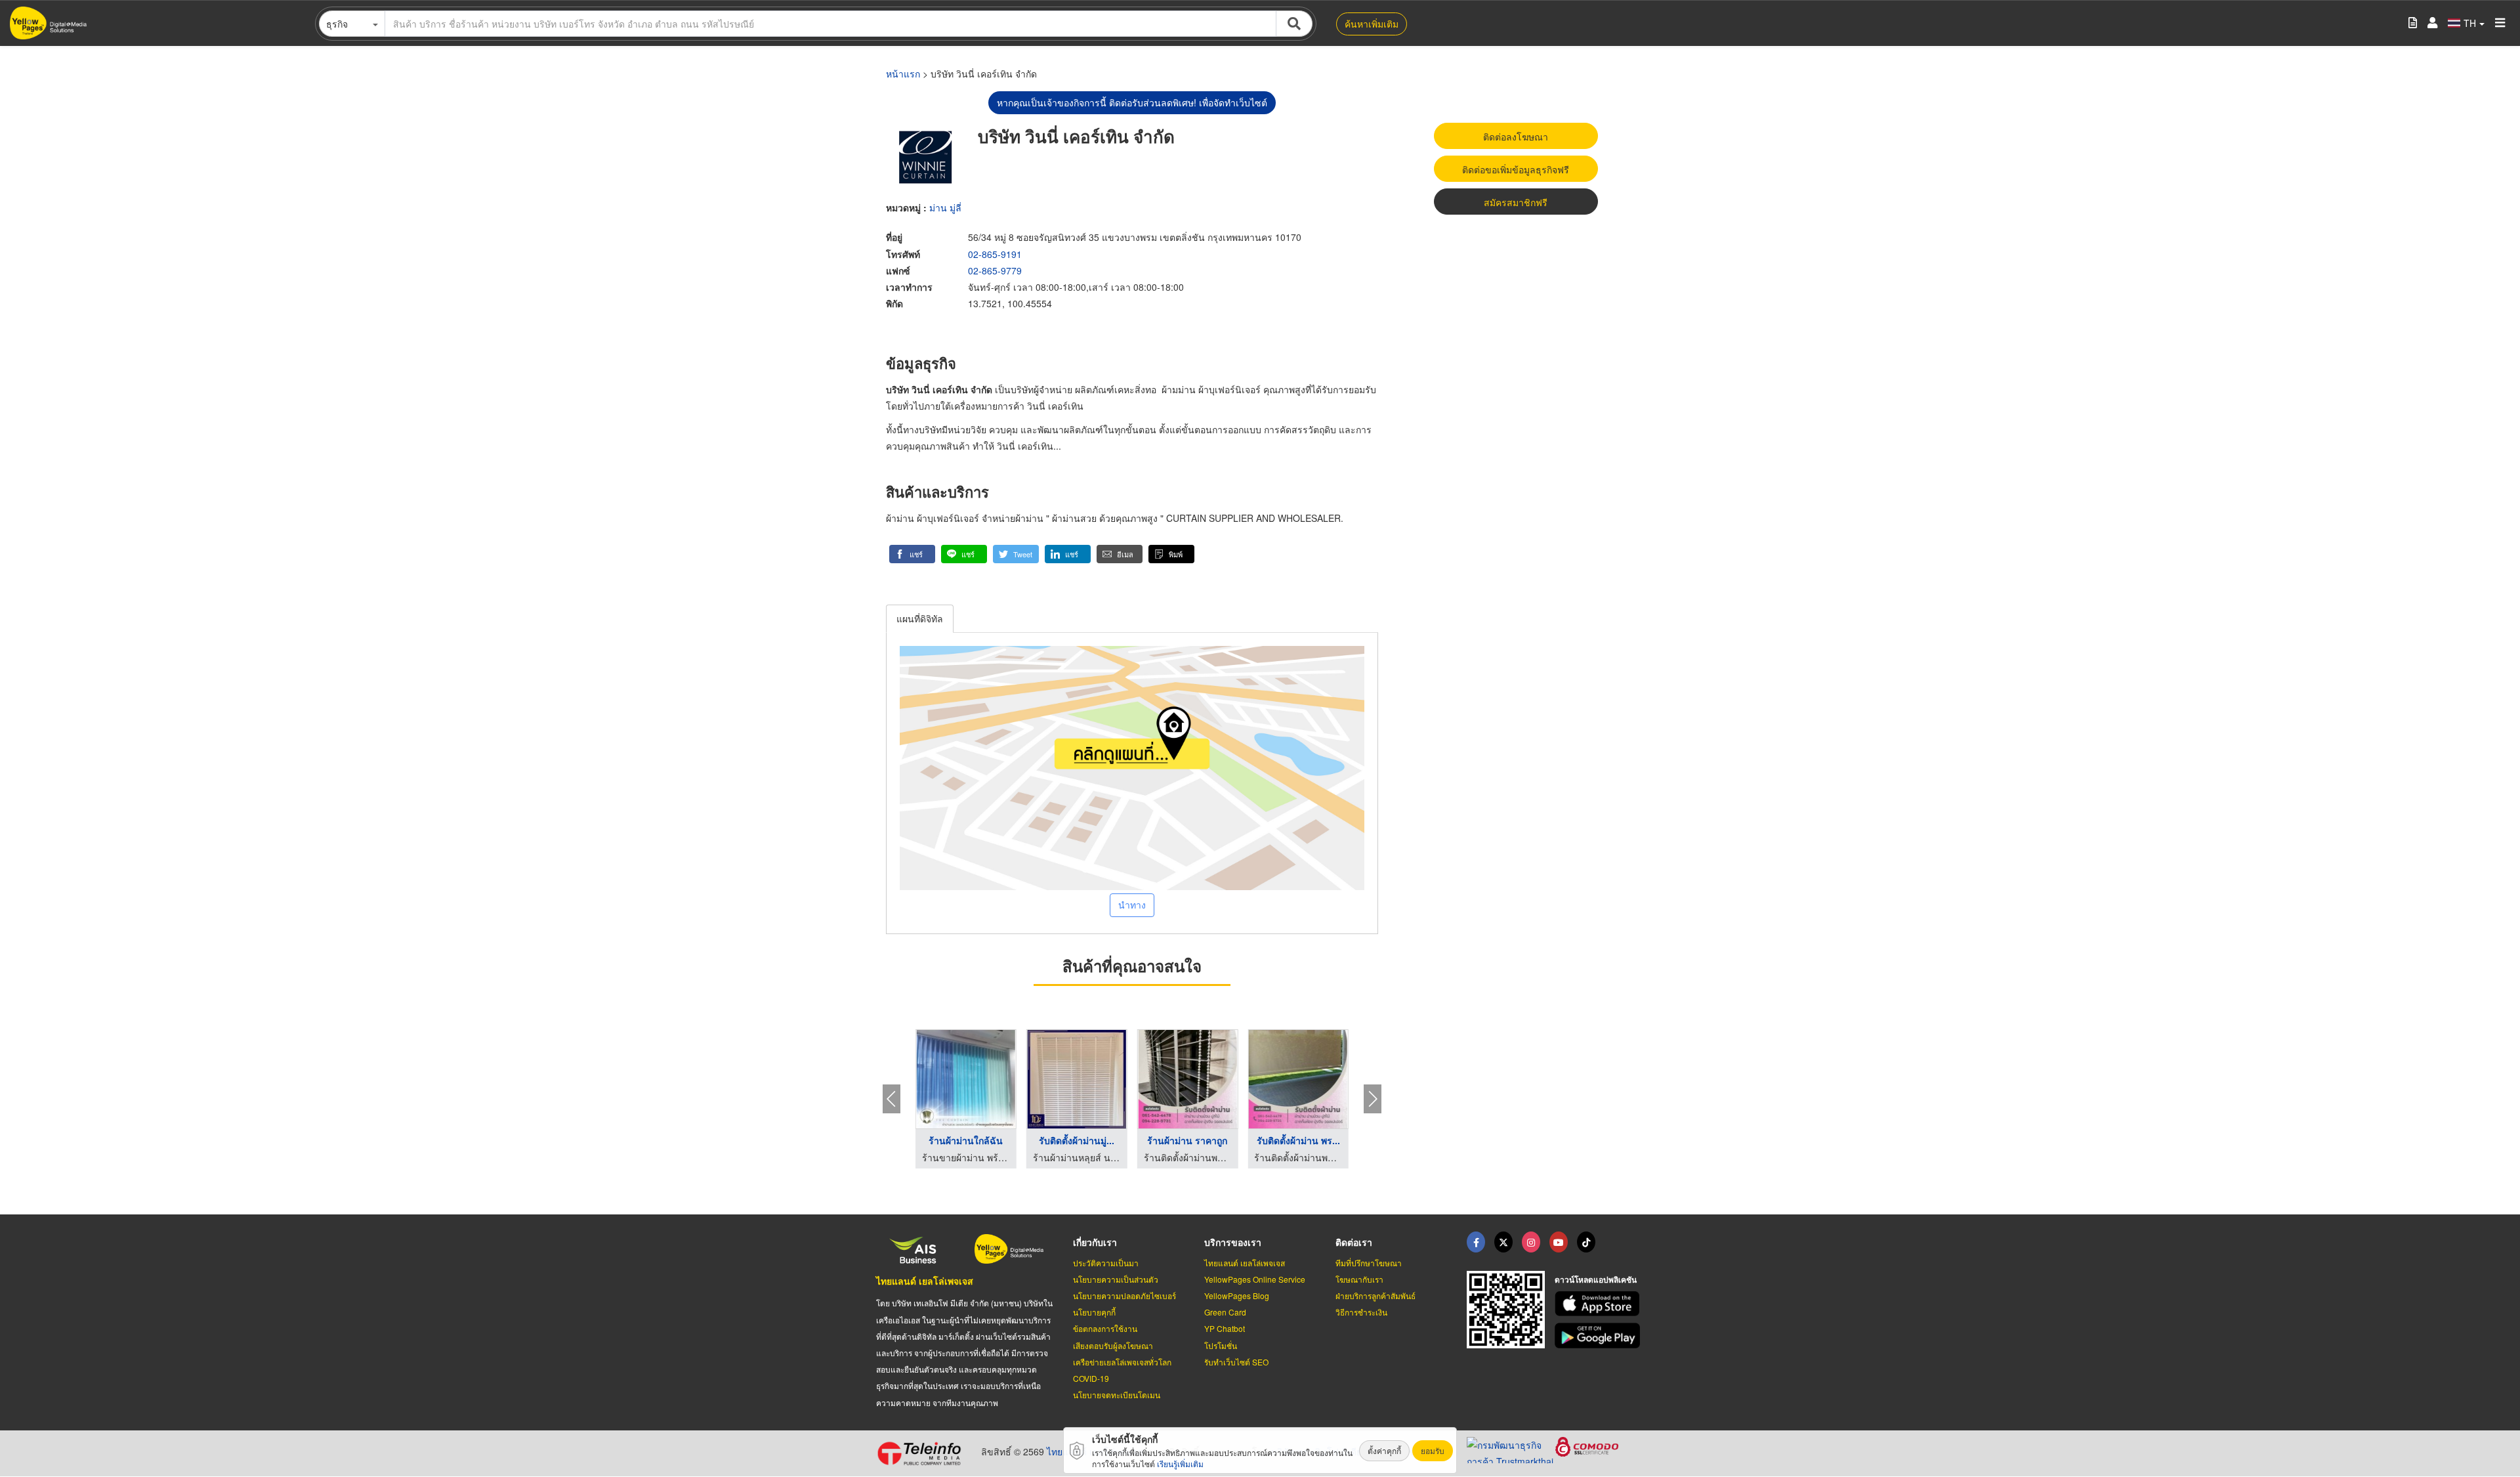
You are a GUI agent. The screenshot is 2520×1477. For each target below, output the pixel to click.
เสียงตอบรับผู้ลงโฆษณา (1113, 1345)
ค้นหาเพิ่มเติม (1372, 24)
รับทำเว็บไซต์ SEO (1236, 1362)
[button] (912, 554)
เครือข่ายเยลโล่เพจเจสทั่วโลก (1122, 1362)
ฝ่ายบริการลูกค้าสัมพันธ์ (1375, 1295)
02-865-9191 (995, 254)
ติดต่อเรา (1354, 1242)
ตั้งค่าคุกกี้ (1384, 1450)
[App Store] (1599, 1304)
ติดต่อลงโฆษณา (1516, 137)
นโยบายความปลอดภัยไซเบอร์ (1124, 1295)
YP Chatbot (1225, 1328)
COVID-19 (1091, 1378)
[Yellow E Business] (1476, 1242)
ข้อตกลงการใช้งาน (1105, 1328)
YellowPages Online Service (1255, 1279)
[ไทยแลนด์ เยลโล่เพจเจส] (1503, 1242)
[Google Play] (1599, 1336)
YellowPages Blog (1237, 1295)
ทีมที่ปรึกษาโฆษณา (1369, 1263)
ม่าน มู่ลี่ (945, 207)
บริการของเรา (1233, 1242)
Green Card (1225, 1312)
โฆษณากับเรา (1359, 1279)
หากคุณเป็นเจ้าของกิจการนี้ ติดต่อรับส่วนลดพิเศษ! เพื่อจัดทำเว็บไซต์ (1132, 102)
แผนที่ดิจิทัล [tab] (920, 618)
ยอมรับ (1433, 1450)
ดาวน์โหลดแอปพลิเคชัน (1596, 1279)
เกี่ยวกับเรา (1095, 1242)
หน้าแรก (903, 74)
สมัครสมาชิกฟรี (1516, 202)
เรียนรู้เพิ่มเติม (1180, 1464)
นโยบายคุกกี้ (1094, 1312)
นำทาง (1132, 905)
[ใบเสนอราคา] (2413, 23)
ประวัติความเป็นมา (1106, 1263)
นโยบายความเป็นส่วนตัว (1116, 1279)
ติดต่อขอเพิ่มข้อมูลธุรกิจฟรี (1516, 169)
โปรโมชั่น (1221, 1345)
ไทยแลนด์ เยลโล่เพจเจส (925, 1281)
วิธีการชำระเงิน (1361, 1312)
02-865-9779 (995, 270)
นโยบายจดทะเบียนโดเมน (1117, 1395)
